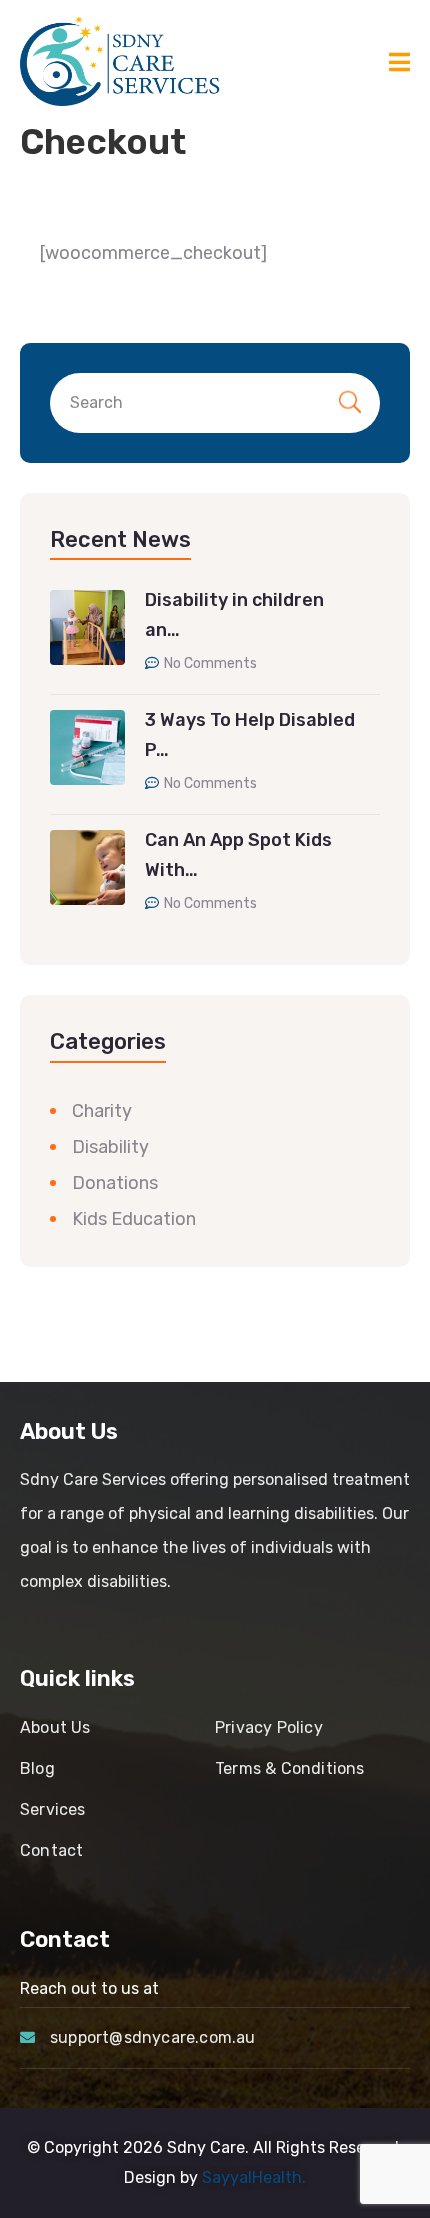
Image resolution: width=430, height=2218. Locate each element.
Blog (37, 1768)
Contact (51, 1850)
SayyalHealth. (254, 2177)
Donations (115, 1183)
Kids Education (134, 1219)
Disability (110, 1147)
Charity (102, 1111)
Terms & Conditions (290, 1768)
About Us (55, 1727)
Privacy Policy (269, 1727)
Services (53, 1809)
